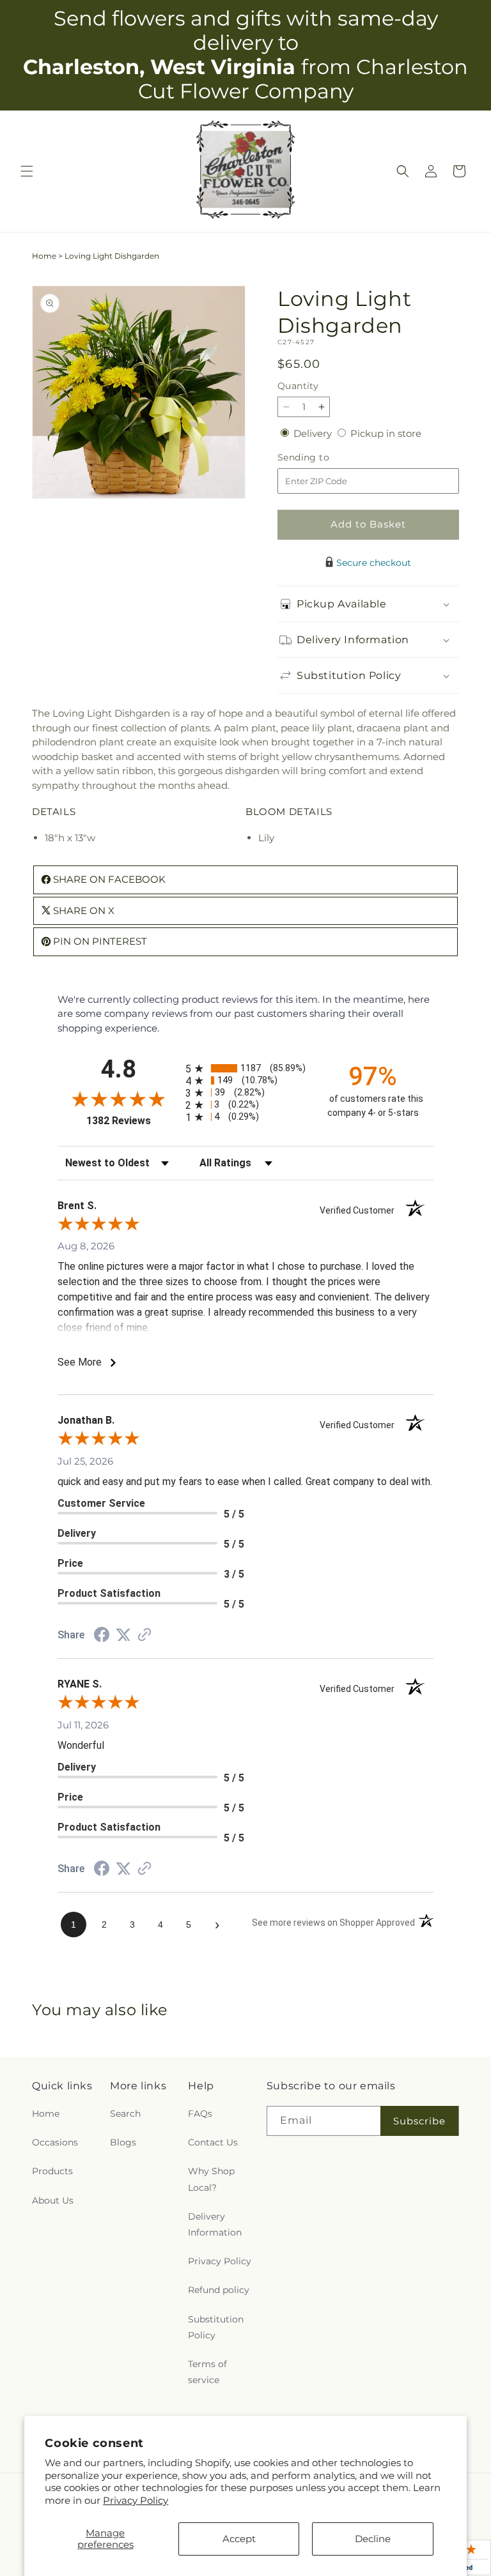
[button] (27, 171)
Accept (239, 2539)
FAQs (200, 2114)
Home (44, 256)
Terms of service (207, 2372)
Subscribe (419, 2121)
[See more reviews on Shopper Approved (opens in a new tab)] (144, 1635)
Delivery (314, 433)
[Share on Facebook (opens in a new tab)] (102, 1636)
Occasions (55, 2142)
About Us (53, 2200)
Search (125, 2114)
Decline (373, 2539)
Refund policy (219, 2290)
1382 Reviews (133, 1121)
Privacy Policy (136, 2500)
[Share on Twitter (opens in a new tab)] (123, 1635)
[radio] (245, 1068)
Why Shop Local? (211, 2179)
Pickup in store (386, 433)
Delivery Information (215, 2224)
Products (52, 2171)
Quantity (298, 386)
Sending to (323, 458)
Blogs (123, 2142)
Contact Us (213, 2142)
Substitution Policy (216, 2327)
